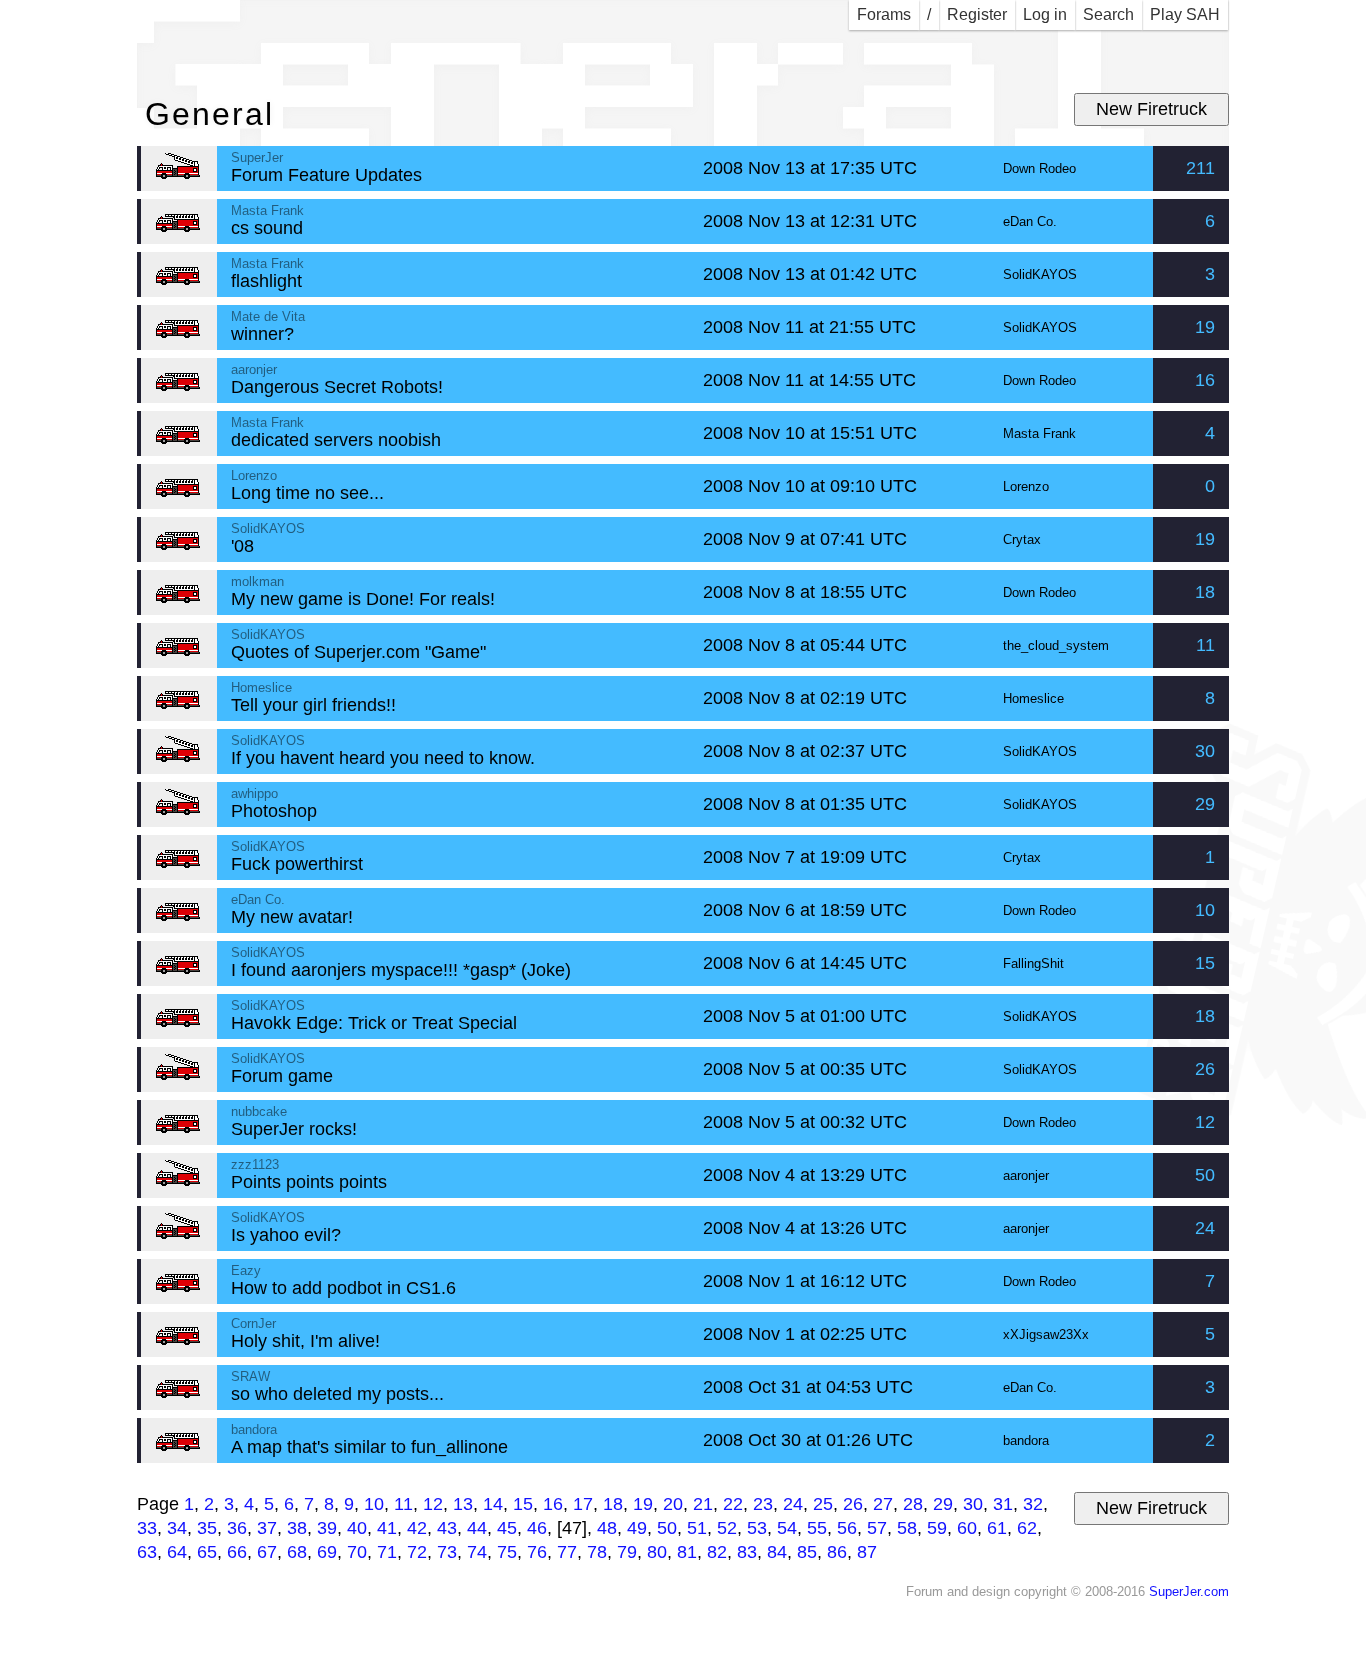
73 (447, 1552)
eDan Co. (1030, 222)
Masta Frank (1039, 434)
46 (537, 1528)
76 (537, 1552)
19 (1205, 327)
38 (297, 1528)
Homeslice (1033, 699)
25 (823, 1504)
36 (237, 1528)
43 (447, 1528)
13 (463, 1504)
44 (477, 1528)
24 (1205, 1228)
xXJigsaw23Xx (1046, 1335)
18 (1205, 592)
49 (637, 1528)
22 (733, 1504)
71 (387, 1552)
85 (807, 1552)
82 (717, 1552)
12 (1205, 1122)
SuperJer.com (1189, 1592)
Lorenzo (1026, 487)
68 (297, 1552)
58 (907, 1528)
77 (567, 1552)
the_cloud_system (1056, 646)
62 (1027, 1528)
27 (883, 1504)
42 (417, 1528)
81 (687, 1552)
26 (1205, 1069)
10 (1205, 910)
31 (1003, 1504)
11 (1205, 645)
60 (967, 1528)
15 (1205, 963)
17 (583, 1504)
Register (977, 14)
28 (913, 1504)
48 (607, 1528)
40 (357, 1528)
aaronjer (1026, 1176)
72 (417, 1552)
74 (477, 1552)
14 (493, 1504)
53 (757, 1528)
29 (1205, 804)
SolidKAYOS (1040, 275)
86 (837, 1552)
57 (877, 1528)
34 (177, 1528)
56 (847, 1528)
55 (817, 1528)
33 (147, 1528)
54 (787, 1528)
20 (673, 1504)
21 (703, 1504)
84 (777, 1552)
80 (657, 1552)
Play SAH (1185, 14)
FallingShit (1033, 964)
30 (1205, 751)
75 (507, 1552)
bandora (1026, 1441)
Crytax (1022, 540)
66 (237, 1552)
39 (327, 1528)
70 (357, 1552)
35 (207, 1528)
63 (147, 1552)
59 (937, 1528)
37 (267, 1528)
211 (1200, 168)
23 (763, 1504)
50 (1205, 1175)
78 (597, 1552)
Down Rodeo (1039, 169)
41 (387, 1528)
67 (267, 1552)
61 (997, 1528)
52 (727, 1528)
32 (1033, 1504)
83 (747, 1552)
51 (697, 1528)
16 (1205, 380)
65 (207, 1552)
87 (867, 1552)
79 (627, 1552)
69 (327, 1552)
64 (177, 1552)
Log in (1045, 14)
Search (1108, 14)
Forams (884, 14)
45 (507, 1528)
